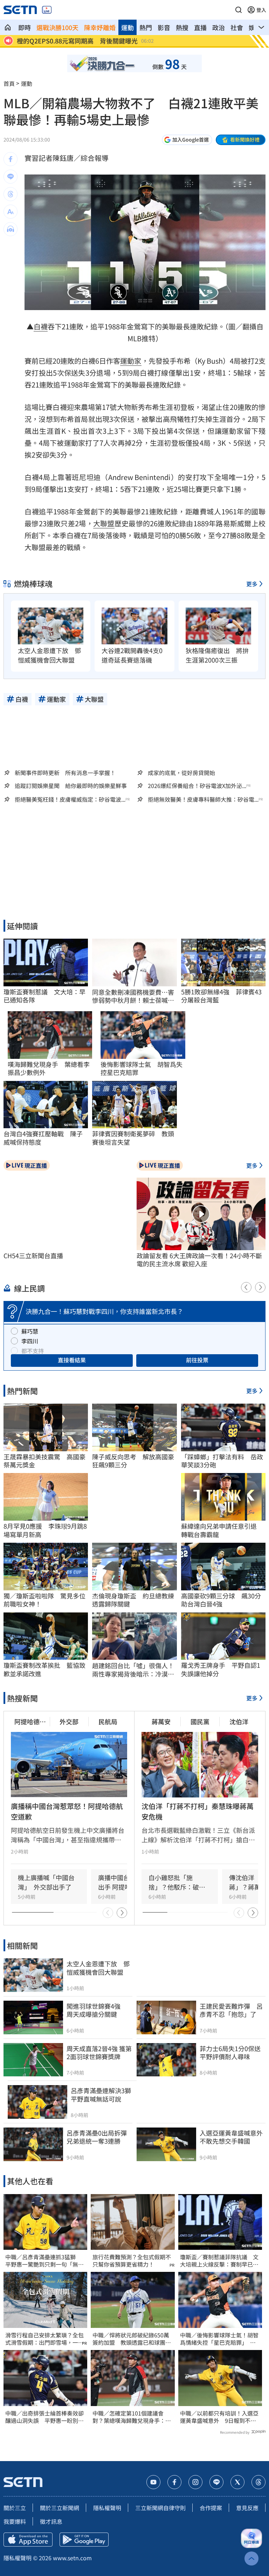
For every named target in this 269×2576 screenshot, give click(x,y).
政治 (219, 27)
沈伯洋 (239, 1721)
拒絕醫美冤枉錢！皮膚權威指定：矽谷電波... (70, 799)
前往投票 (197, 1360)
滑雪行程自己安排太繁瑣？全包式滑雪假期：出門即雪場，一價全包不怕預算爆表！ (44, 2339)
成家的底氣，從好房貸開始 (181, 773)
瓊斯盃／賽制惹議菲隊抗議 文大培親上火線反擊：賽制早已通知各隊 (219, 2261)
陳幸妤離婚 (100, 27)
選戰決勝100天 (57, 27)
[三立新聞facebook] (174, 2482)
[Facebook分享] (11, 159)
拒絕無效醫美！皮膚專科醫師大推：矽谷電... (203, 799)
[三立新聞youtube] (153, 2482)
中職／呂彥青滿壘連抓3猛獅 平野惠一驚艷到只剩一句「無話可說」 (44, 2261)
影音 (164, 27)
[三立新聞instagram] (195, 2482)
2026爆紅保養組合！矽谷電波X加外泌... (197, 786)
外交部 (69, 1721)
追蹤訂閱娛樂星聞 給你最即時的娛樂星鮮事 (71, 786)
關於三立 (15, 2508)
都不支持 (33, 1351)
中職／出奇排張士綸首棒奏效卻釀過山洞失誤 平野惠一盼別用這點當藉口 (44, 2417)
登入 (261, 10)
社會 (237, 27)
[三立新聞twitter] (237, 2482)
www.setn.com (72, 2558)
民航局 (108, 1721)
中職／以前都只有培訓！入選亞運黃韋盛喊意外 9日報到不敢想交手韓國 (219, 2417)
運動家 (131, 361)
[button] (239, 10)
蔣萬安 (161, 1721)
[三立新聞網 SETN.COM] (8, 27)
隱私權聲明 (107, 2508)
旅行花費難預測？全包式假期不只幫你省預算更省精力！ (132, 2261)
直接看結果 (72, 1360)
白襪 (41, 326)
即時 (25, 27)
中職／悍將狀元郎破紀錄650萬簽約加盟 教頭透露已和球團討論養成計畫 (132, 2339)
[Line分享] (11, 177)
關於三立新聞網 (60, 2508)
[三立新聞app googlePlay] (84, 2540)
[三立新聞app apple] (28, 2540)
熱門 (146, 27)
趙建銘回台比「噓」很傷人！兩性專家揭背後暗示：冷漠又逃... (133, 1670)
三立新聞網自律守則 (160, 2508)
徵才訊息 (51, 2521)
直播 (200, 27)
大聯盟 (104, 523)
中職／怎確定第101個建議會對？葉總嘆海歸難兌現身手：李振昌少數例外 (132, 2417)
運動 (127, 27)
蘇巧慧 (30, 1331)
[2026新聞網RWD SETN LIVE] (47, 10)
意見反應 (247, 2508)
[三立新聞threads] (258, 2482)
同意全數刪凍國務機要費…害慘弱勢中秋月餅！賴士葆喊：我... (133, 996)
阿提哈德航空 (30, 1722)
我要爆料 (15, 2521)
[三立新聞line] (216, 2482)
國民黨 (200, 1721)
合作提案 (211, 2508)
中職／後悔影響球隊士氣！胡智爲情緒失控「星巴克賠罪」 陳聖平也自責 (219, 2339)
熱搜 (182, 27)
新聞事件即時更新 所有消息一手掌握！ (65, 773)
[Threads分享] (11, 194)
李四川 (30, 1341)
